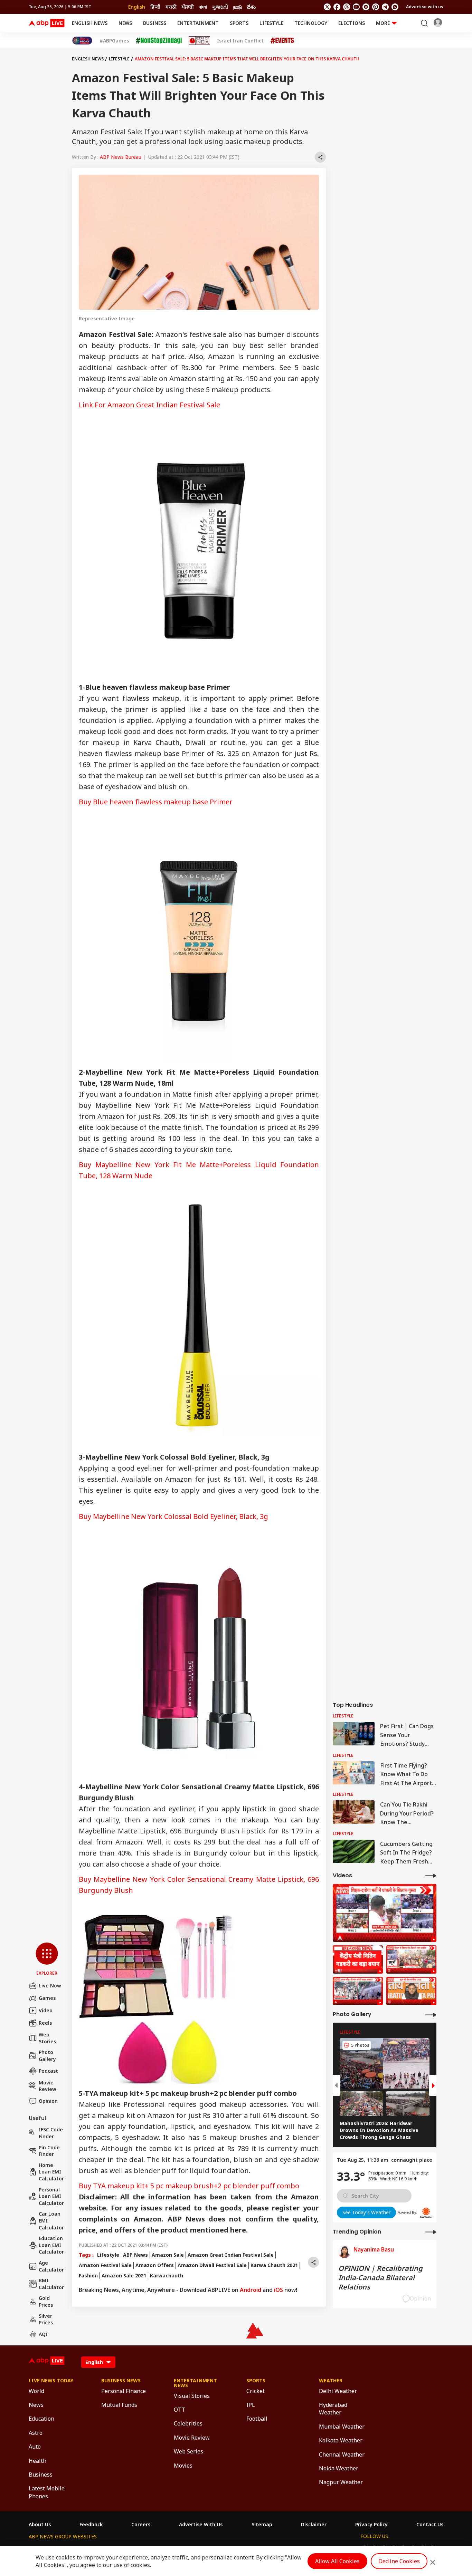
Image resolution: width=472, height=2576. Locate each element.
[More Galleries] (431, 2015)
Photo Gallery (47, 2056)
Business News (121, 2381)
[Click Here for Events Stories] (282, 41)
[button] (47, 1959)
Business (155, 23)
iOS (279, 2290)
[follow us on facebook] (337, 7)
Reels (45, 2023)
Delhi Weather (338, 2391)
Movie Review (48, 2086)
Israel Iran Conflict (240, 41)
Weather (331, 2381)
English (137, 7)
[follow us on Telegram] (385, 7)
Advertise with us (425, 7)
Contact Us (430, 2525)
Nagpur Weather (341, 2482)
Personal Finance (124, 2391)
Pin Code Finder (49, 2151)
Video (46, 2010)
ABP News (135, 2255)
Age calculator (51, 2266)
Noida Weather (339, 2468)
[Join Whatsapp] (395, 7)
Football (257, 2419)
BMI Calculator (51, 2284)
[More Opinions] (431, 2232)
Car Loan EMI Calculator (51, 2220)
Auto (35, 2447)
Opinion (48, 2101)
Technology (311, 23)
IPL (251, 2405)
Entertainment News (195, 2383)
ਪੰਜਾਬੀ (188, 7)
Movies (183, 2466)
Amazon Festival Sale (105, 2265)
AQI (43, 2334)
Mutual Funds (119, 2405)
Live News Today (51, 2381)
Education (41, 2419)
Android (251, 2290)
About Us (40, 2525)
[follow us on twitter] (327, 7)
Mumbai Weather (342, 2427)
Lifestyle (271, 23)
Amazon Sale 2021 (124, 2275)
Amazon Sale (168, 2255)
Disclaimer (314, 2525)
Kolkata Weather (341, 2440)
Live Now (50, 1986)
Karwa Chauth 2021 (274, 2265)
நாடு (238, 7)
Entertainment (198, 23)
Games (47, 1998)
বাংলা (203, 7)
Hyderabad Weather (333, 2409)
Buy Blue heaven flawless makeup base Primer (156, 802)
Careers (141, 2525)
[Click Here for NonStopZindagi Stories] (159, 41)
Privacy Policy (371, 2525)
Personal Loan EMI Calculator (51, 2196)
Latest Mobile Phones (47, 2492)
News (125, 23)
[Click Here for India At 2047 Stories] (82, 41)
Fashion (88, 2275)
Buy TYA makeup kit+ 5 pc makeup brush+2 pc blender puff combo (189, 2186)
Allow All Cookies (337, 2561)
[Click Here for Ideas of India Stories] (200, 41)
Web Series (188, 2451)
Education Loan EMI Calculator (51, 2245)
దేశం (251, 7)
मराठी (171, 7)
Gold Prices (46, 2301)
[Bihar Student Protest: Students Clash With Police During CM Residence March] (385, 1913)
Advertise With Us (201, 2525)
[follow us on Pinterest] (376, 7)
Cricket (256, 2391)
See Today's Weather (366, 2212)
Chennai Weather (342, 2454)
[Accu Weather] (426, 2212)
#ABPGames (114, 41)
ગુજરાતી (220, 7)
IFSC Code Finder (51, 2133)
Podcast (48, 2071)
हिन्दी (155, 7)
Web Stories (47, 2038)
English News (90, 23)
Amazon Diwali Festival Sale (212, 2265)
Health (37, 2461)
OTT (180, 2410)
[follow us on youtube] (356, 7)
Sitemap (262, 2525)
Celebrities (188, 2423)
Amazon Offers (155, 2265)
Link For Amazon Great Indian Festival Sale (149, 405)
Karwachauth (167, 2275)
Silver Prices (46, 2319)
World (36, 2391)
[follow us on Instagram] (366, 7)
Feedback (91, 2525)
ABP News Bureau (121, 157)
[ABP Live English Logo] (47, 23)
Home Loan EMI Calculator (51, 2172)
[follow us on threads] (347, 7)
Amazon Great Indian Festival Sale (231, 2255)
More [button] (383, 23)
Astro (36, 2433)
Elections (352, 23)
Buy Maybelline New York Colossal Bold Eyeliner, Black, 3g (173, 1516)
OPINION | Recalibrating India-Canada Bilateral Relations (380, 2278)
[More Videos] (431, 1875)
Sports (239, 23)
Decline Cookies (399, 2561)
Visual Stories (192, 2396)
